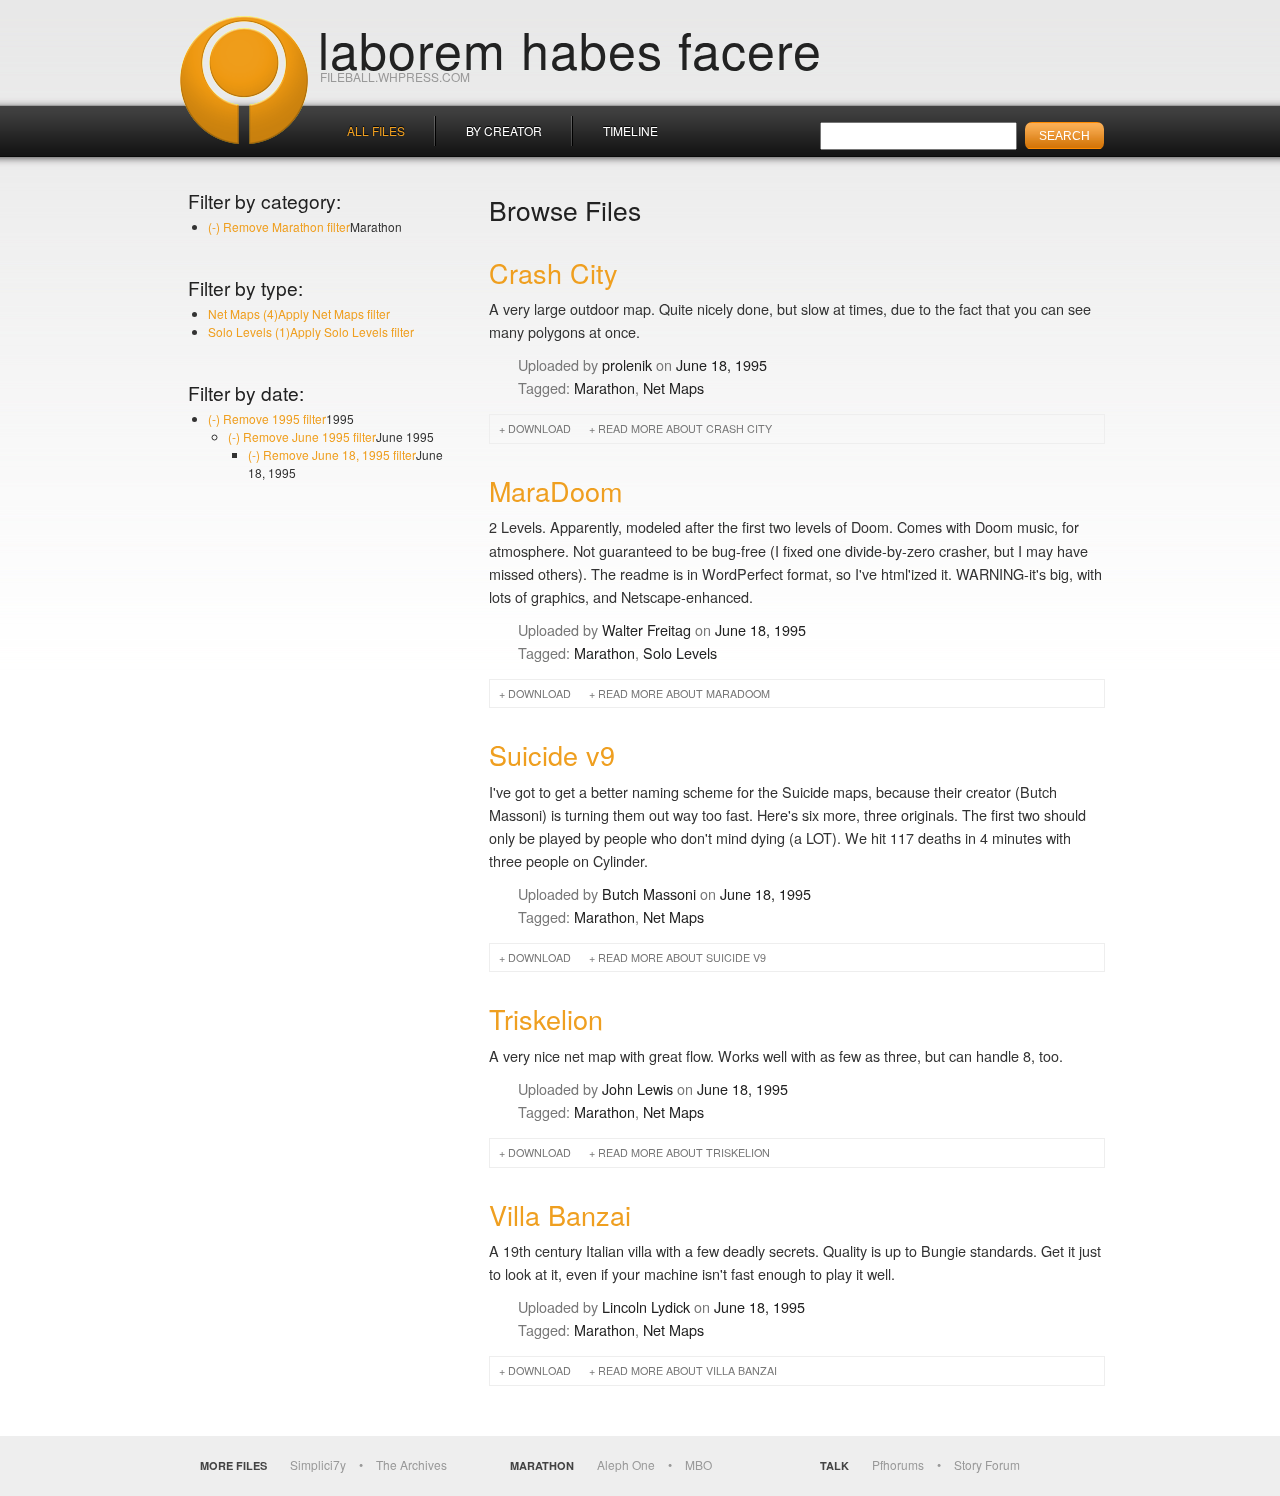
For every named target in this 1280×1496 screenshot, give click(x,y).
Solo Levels (680, 652)
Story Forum (987, 1464)
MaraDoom (555, 490)
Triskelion (546, 1018)
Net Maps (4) (299, 313)
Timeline (630, 130)
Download (539, 428)
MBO (698, 1464)
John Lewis (637, 1088)
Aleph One (626, 1464)
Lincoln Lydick (646, 1306)
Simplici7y (318, 1464)
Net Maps (673, 387)
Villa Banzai (560, 1214)
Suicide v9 (552, 754)
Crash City (553, 272)
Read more (685, 428)
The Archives (411, 1464)
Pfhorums (898, 1464)
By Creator (504, 130)
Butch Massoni (649, 893)
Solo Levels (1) (311, 331)
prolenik (627, 364)
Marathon (604, 387)
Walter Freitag (646, 629)
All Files (376, 130)
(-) (279, 226)
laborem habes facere (570, 48)
